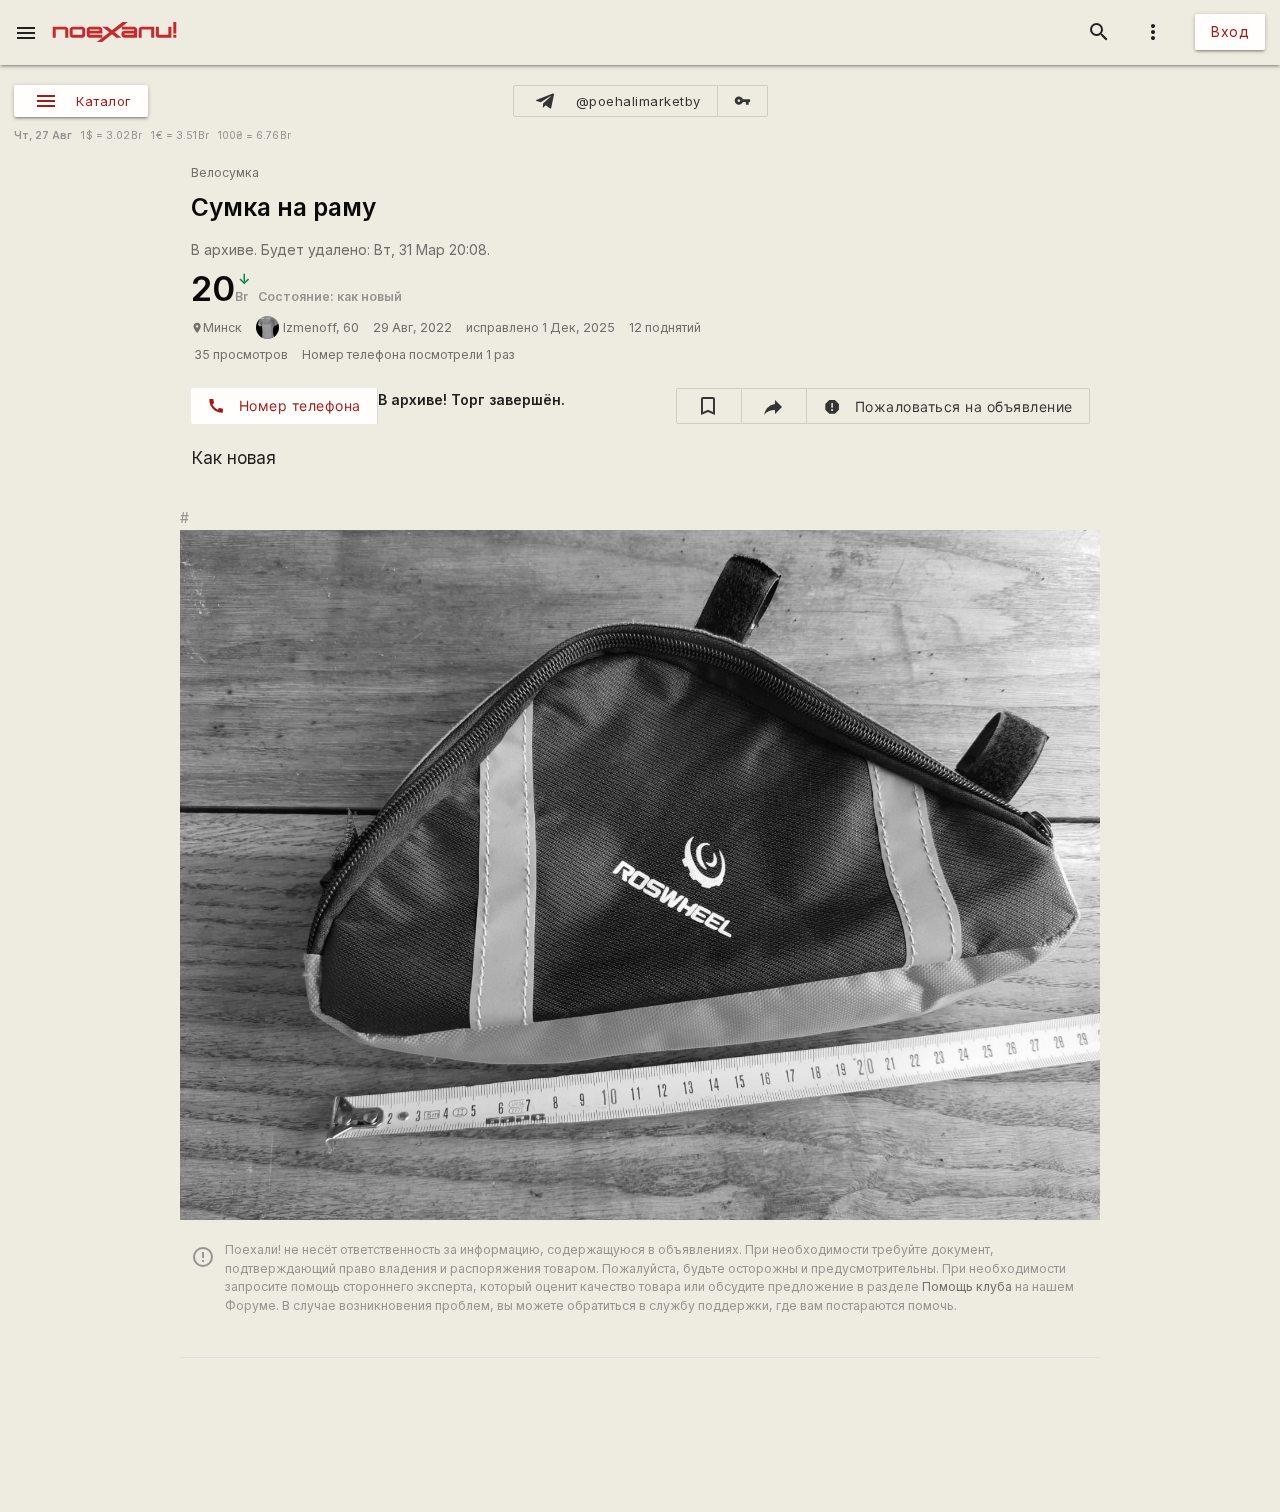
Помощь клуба (967, 1286)
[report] (948, 406)
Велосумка (225, 172)
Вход (1230, 31)
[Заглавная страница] (114, 14)
